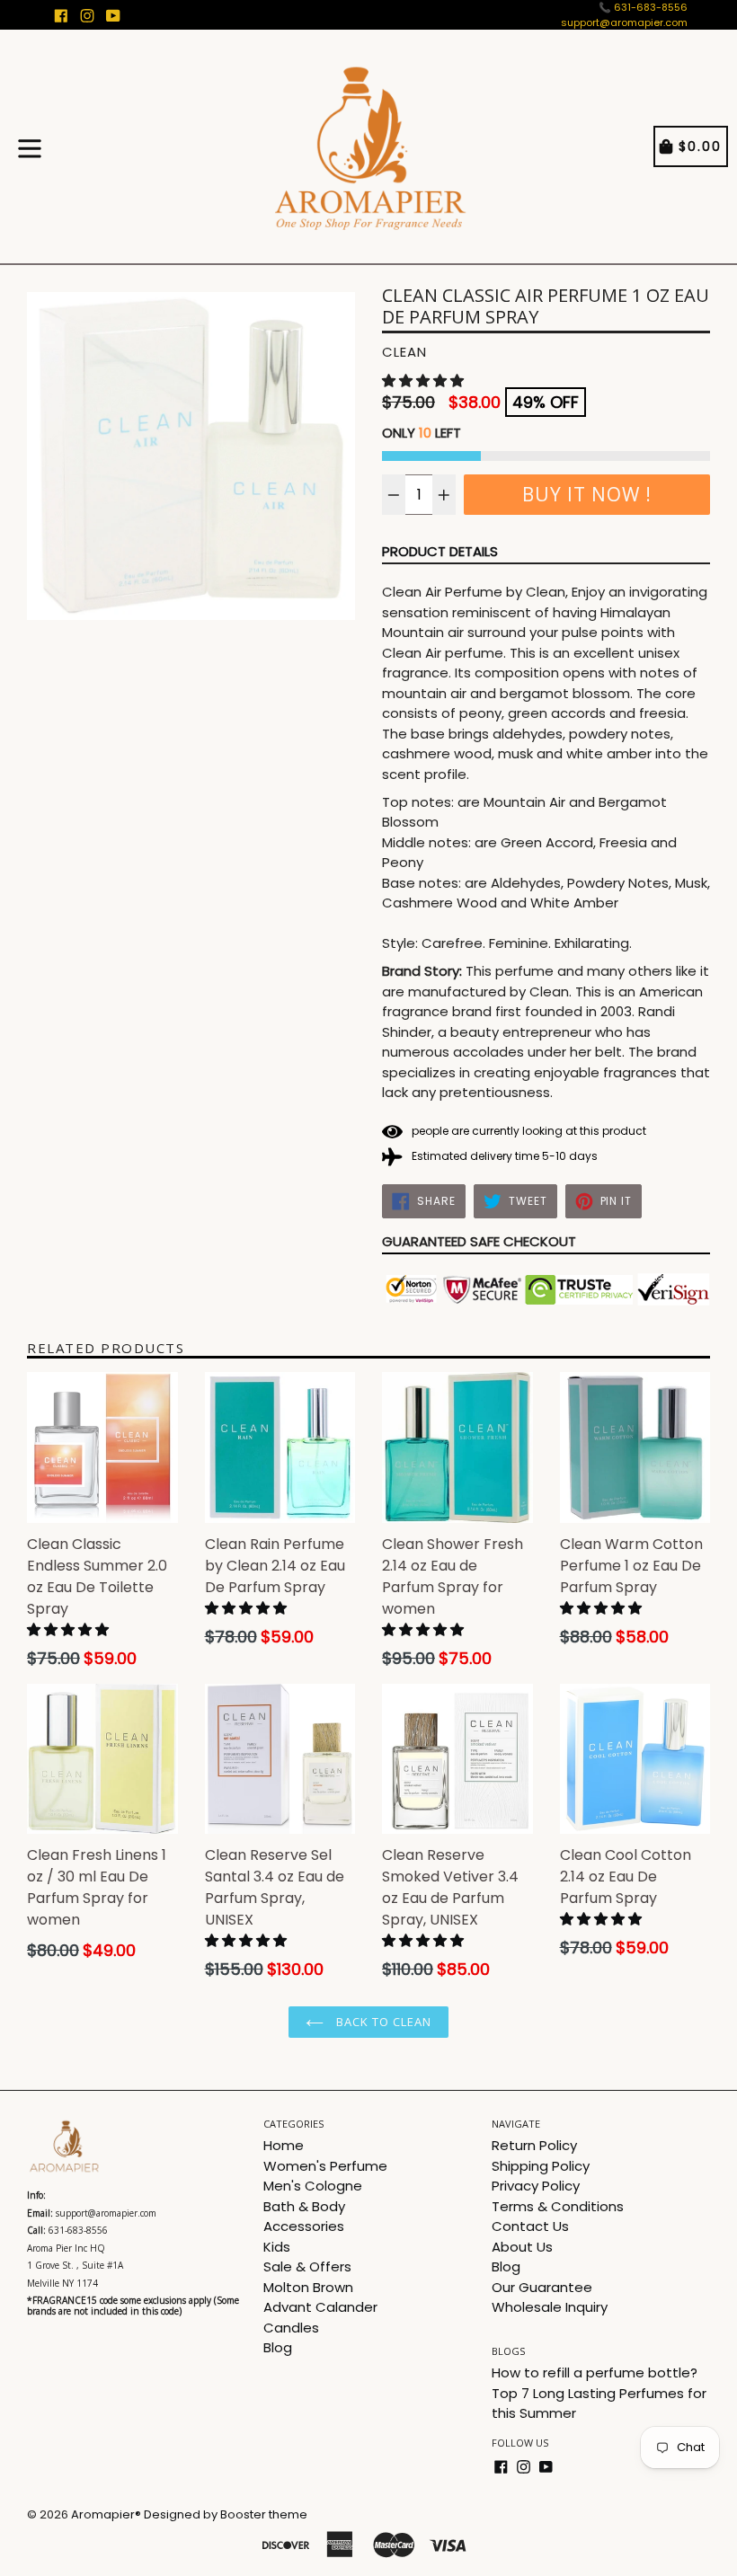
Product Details (440, 551)
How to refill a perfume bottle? (595, 2372)
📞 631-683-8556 (643, 7)
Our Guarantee (542, 2287)
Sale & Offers (307, 2266)
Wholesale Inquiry (550, 2307)
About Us (522, 2247)
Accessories (304, 2226)
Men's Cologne (313, 2186)
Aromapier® (106, 2514)
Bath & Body (304, 2206)
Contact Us (530, 2226)
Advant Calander (320, 2307)
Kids (277, 2247)
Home (284, 2145)
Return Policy (534, 2145)
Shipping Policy (541, 2166)
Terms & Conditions (558, 2206)
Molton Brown (308, 2287)
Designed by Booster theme (226, 2514)
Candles (291, 2328)
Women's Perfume (325, 2166)
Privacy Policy (536, 2186)
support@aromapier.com (624, 22)
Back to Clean (382, 2022)
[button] (425, 381)
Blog (278, 2347)
